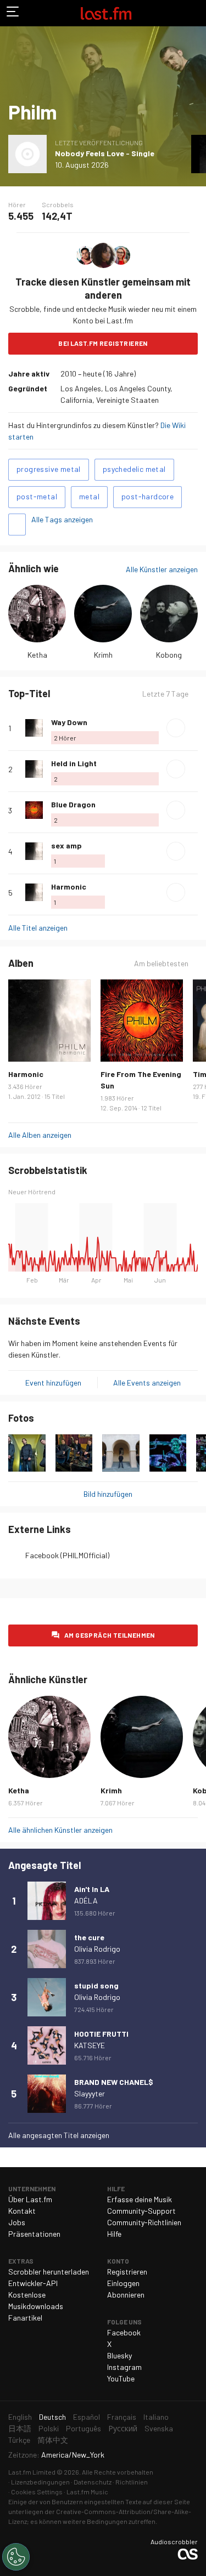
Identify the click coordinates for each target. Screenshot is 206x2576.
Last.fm (106, 13)
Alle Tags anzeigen (62, 519)
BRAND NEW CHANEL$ (114, 2082)
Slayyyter (90, 2093)
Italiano (156, 2417)
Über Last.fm (30, 2199)
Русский (123, 2428)
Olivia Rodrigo (97, 1949)
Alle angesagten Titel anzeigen (59, 2135)
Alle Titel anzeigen (38, 928)
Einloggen (123, 2283)
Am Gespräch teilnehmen (110, 1635)
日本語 (20, 2428)
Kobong (169, 655)
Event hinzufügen (53, 1383)
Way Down (69, 722)
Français (122, 2417)
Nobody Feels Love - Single (105, 153)
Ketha (37, 655)
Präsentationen (34, 2234)
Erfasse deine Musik (140, 2199)
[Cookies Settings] (16, 2557)
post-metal (37, 496)
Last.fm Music (87, 2492)
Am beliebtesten (161, 964)
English (20, 2417)
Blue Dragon (73, 804)
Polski (49, 2428)
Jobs (17, 2222)
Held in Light (74, 763)
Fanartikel (25, 2318)
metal (89, 496)
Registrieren (127, 2272)
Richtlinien (132, 2482)
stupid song (96, 1985)
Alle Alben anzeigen (40, 1135)
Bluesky (119, 2355)
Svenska (159, 2428)
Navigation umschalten (13, 13)
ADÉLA (86, 1900)
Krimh (103, 655)
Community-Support (141, 2211)
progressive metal (49, 469)
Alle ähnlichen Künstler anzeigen (60, 1830)
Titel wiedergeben (176, 728)
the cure (89, 1937)
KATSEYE (90, 2045)
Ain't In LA (92, 1889)
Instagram (124, 2367)
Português (83, 2428)
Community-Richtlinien (144, 2222)
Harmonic (69, 887)
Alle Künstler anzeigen (162, 569)
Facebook (124, 2332)
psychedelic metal (134, 469)
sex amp (66, 845)
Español (87, 2417)
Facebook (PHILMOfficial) (67, 1555)
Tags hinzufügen (17, 525)
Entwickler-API (33, 2283)
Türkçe (19, 2440)
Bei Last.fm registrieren (103, 343)
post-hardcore (147, 496)
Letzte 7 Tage (165, 694)
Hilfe (114, 2234)
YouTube (121, 2378)
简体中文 (53, 2440)
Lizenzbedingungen (40, 2482)
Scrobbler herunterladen (49, 2272)
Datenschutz (93, 2482)
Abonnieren (126, 2295)
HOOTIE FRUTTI (101, 2034)
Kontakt (22, 2211)
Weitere (193, 728)
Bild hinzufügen (108, 1494)
